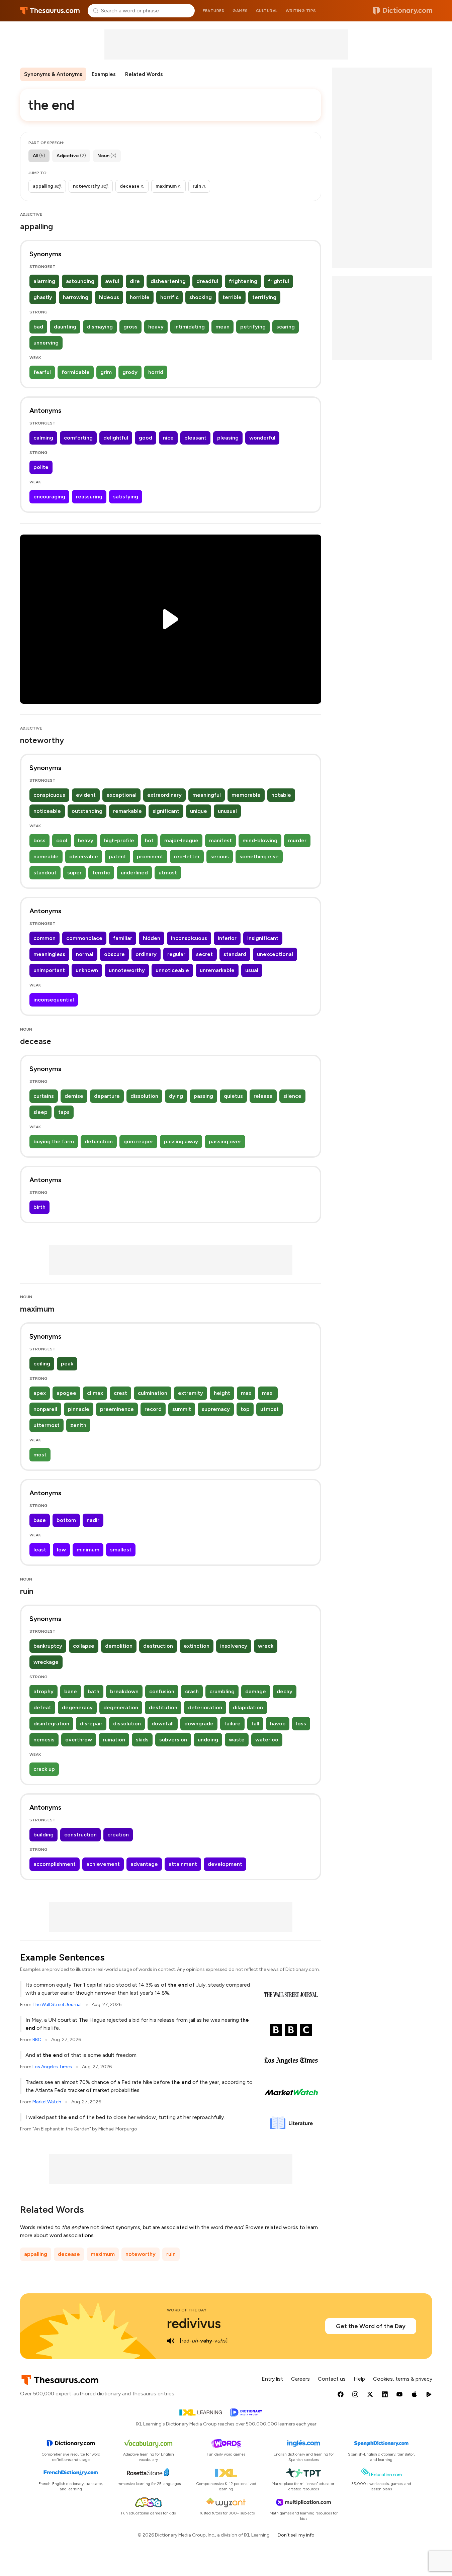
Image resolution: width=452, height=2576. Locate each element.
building (43, 1835)
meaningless (49, 954)
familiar (123, 938)
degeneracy (77, 1707)
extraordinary (164, 795)
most (40, 1455)
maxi (268, 1393)
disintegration (51, 1724)
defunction (99, 1141)
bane (71, 1691)
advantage (144, 1864)
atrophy (43, 1691)
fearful (42, 372)
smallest (121, 1550)
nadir (93, 1520)
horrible (140, 297)
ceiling (42, 1364)
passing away (181, 1141)
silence (292, 1096)
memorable (246, 795)
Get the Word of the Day (371, 2326)
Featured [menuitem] (214, 11)
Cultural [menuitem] (267, 11)
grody (130, 372)
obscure (114, 954)
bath (94, 1691)
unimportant (49, 970)
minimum (88, 1550)
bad (38, 327)
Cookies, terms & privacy (403, 2379)
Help (359, 2379)
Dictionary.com (402, 11)
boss (39, 840)
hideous (109, 297)
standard (235, 954)
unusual (227, 811)
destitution (163, 1707)
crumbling (222, 1691)
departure (107, 1096)
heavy (156, 327)
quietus (233, 1096)
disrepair (91, 1724)
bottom (66, 1520)
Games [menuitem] (240, 11)
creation (118, 1835)
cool (62, 840)
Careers (300, 2379)
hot (149, 840)
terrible (232, 297)
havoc (278, 1724)
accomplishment (55, 1864)
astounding (80, 281)
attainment (183, 1864)
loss (301, 1724)
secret (204, 954)
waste (237, 1740)
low (61, 1550)
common (44, 938)
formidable (76, 372)
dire (135, 281)
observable (84, 856)
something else (259, 856)
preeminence (117, 1409)
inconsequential (54, 1000)
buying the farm (54, 1141)
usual (252, 970)
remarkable (127, 811)
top (245, 1409)
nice (168, 438)
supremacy (216, 1409)
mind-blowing (260, 840)
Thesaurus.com (50, 11)
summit (182, 1409)
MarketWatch (47, 2102)
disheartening (168, 281)
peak (67, 1364)
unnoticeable (172, 970)
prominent (150, 856)
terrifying (264, 297)
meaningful (207, 795)
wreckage (46, 1662)
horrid (156, 372)
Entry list (272, 2379)
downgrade (199, 1724)
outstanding (87, 811)
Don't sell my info (296, 2535)
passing (203, 1096)
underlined (134, 873)
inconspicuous (189, 938)
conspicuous (49, 795)
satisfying (126, 497)
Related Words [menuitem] (144, 74)
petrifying (253, 327)
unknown (87, 970)
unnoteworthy (127, 970)
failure (232, 1724)
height (222, 1393)
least (40, 1550)
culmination (153, 1393)
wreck (266, 1646)
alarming (44, 281)
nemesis (44, 1740)
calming (43, 438)
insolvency (234, 1646)
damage (256, 1691)
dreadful (207, 281)
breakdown (124, 1691)
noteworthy (141, 2254)
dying (176, 1096)
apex (40, 1393)
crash (192, 1691)
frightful (279, 281)
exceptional (121, 795)
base (40, 1520)
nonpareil (45, 1409)
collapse (84, 1646)
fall (255, 1724)
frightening (243, 281)
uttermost (47, 1425)
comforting (78, 438)
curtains (44, 1096)
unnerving (46, 343)
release (263, 1096)
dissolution (144, 1096)
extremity (191, 1393)
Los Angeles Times (52, 2067)
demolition (119, 1646)
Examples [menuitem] (104, 74)
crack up (44, 1769)
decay (285, 1691)
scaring (286, 327)
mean (222, 327)
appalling (36, 2254)
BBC (37, 2040)
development (225, 1864)
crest (120, 1393)
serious (220, 856)
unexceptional (275, 954)
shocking (201, 297)
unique (199, 811)
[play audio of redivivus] (171, 2341)
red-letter (187, 856)
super (74, 873)
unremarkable (217, 970)
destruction (158, 1646)
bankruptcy (48, 1646)
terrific (101, 873)
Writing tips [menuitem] (301, 11)
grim (106, 372)
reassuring (89, 497)
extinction (197, 1646)
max (246, 1393)
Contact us (332, 2379)
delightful (116, 438)
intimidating (190, 327)
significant (166, 811)
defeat (42, 1707)
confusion (162, 1691)
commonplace (84, 938)
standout (45, 873)
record (153, 1409)
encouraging (49, 497)
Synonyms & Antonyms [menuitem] (53, 74)
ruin (171, 2254)
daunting (65, 327)
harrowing (76, 297)
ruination (114, 1740)
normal (85, 954)
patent (117, 856)
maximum (103, 2254)
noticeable (47, 811)
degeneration (121, 1707)
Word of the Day (187, 2310)
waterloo (267, 1740)
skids (142, 1740)
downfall (163, 1724)
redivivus (194, 2323)
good (146, 438)
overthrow (79, 1740)
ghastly (43, 297)
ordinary (146, 954)
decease (69, 2254)
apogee (66, 1393)
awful (112, 281)
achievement (103, 1864)
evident (86, 795)
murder (297, 840)
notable (281, 795)
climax (95, 1393)
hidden (152, 938)
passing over (225, 1141)
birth (39, 1207)
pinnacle (79, 1409)
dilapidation (248, 1707)
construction (80, 1835)
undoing (208, 1740)
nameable (46, 856)
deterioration (205, 1707)
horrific (169, 297)
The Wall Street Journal (57, 2005)
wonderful (262, 438)
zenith (78, 1425)
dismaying (100, 327)
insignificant (263, 938)
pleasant (195, 438)
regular (176, 954)
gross (130, 327)
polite (41, 467)
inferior (227, 938)
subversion (173, 1740)
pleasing (228, 438)
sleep (40, 1112)
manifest (220, 840)
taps (64, 1112)
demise (74, 1096)
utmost (168, 873)
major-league (181, 840)
